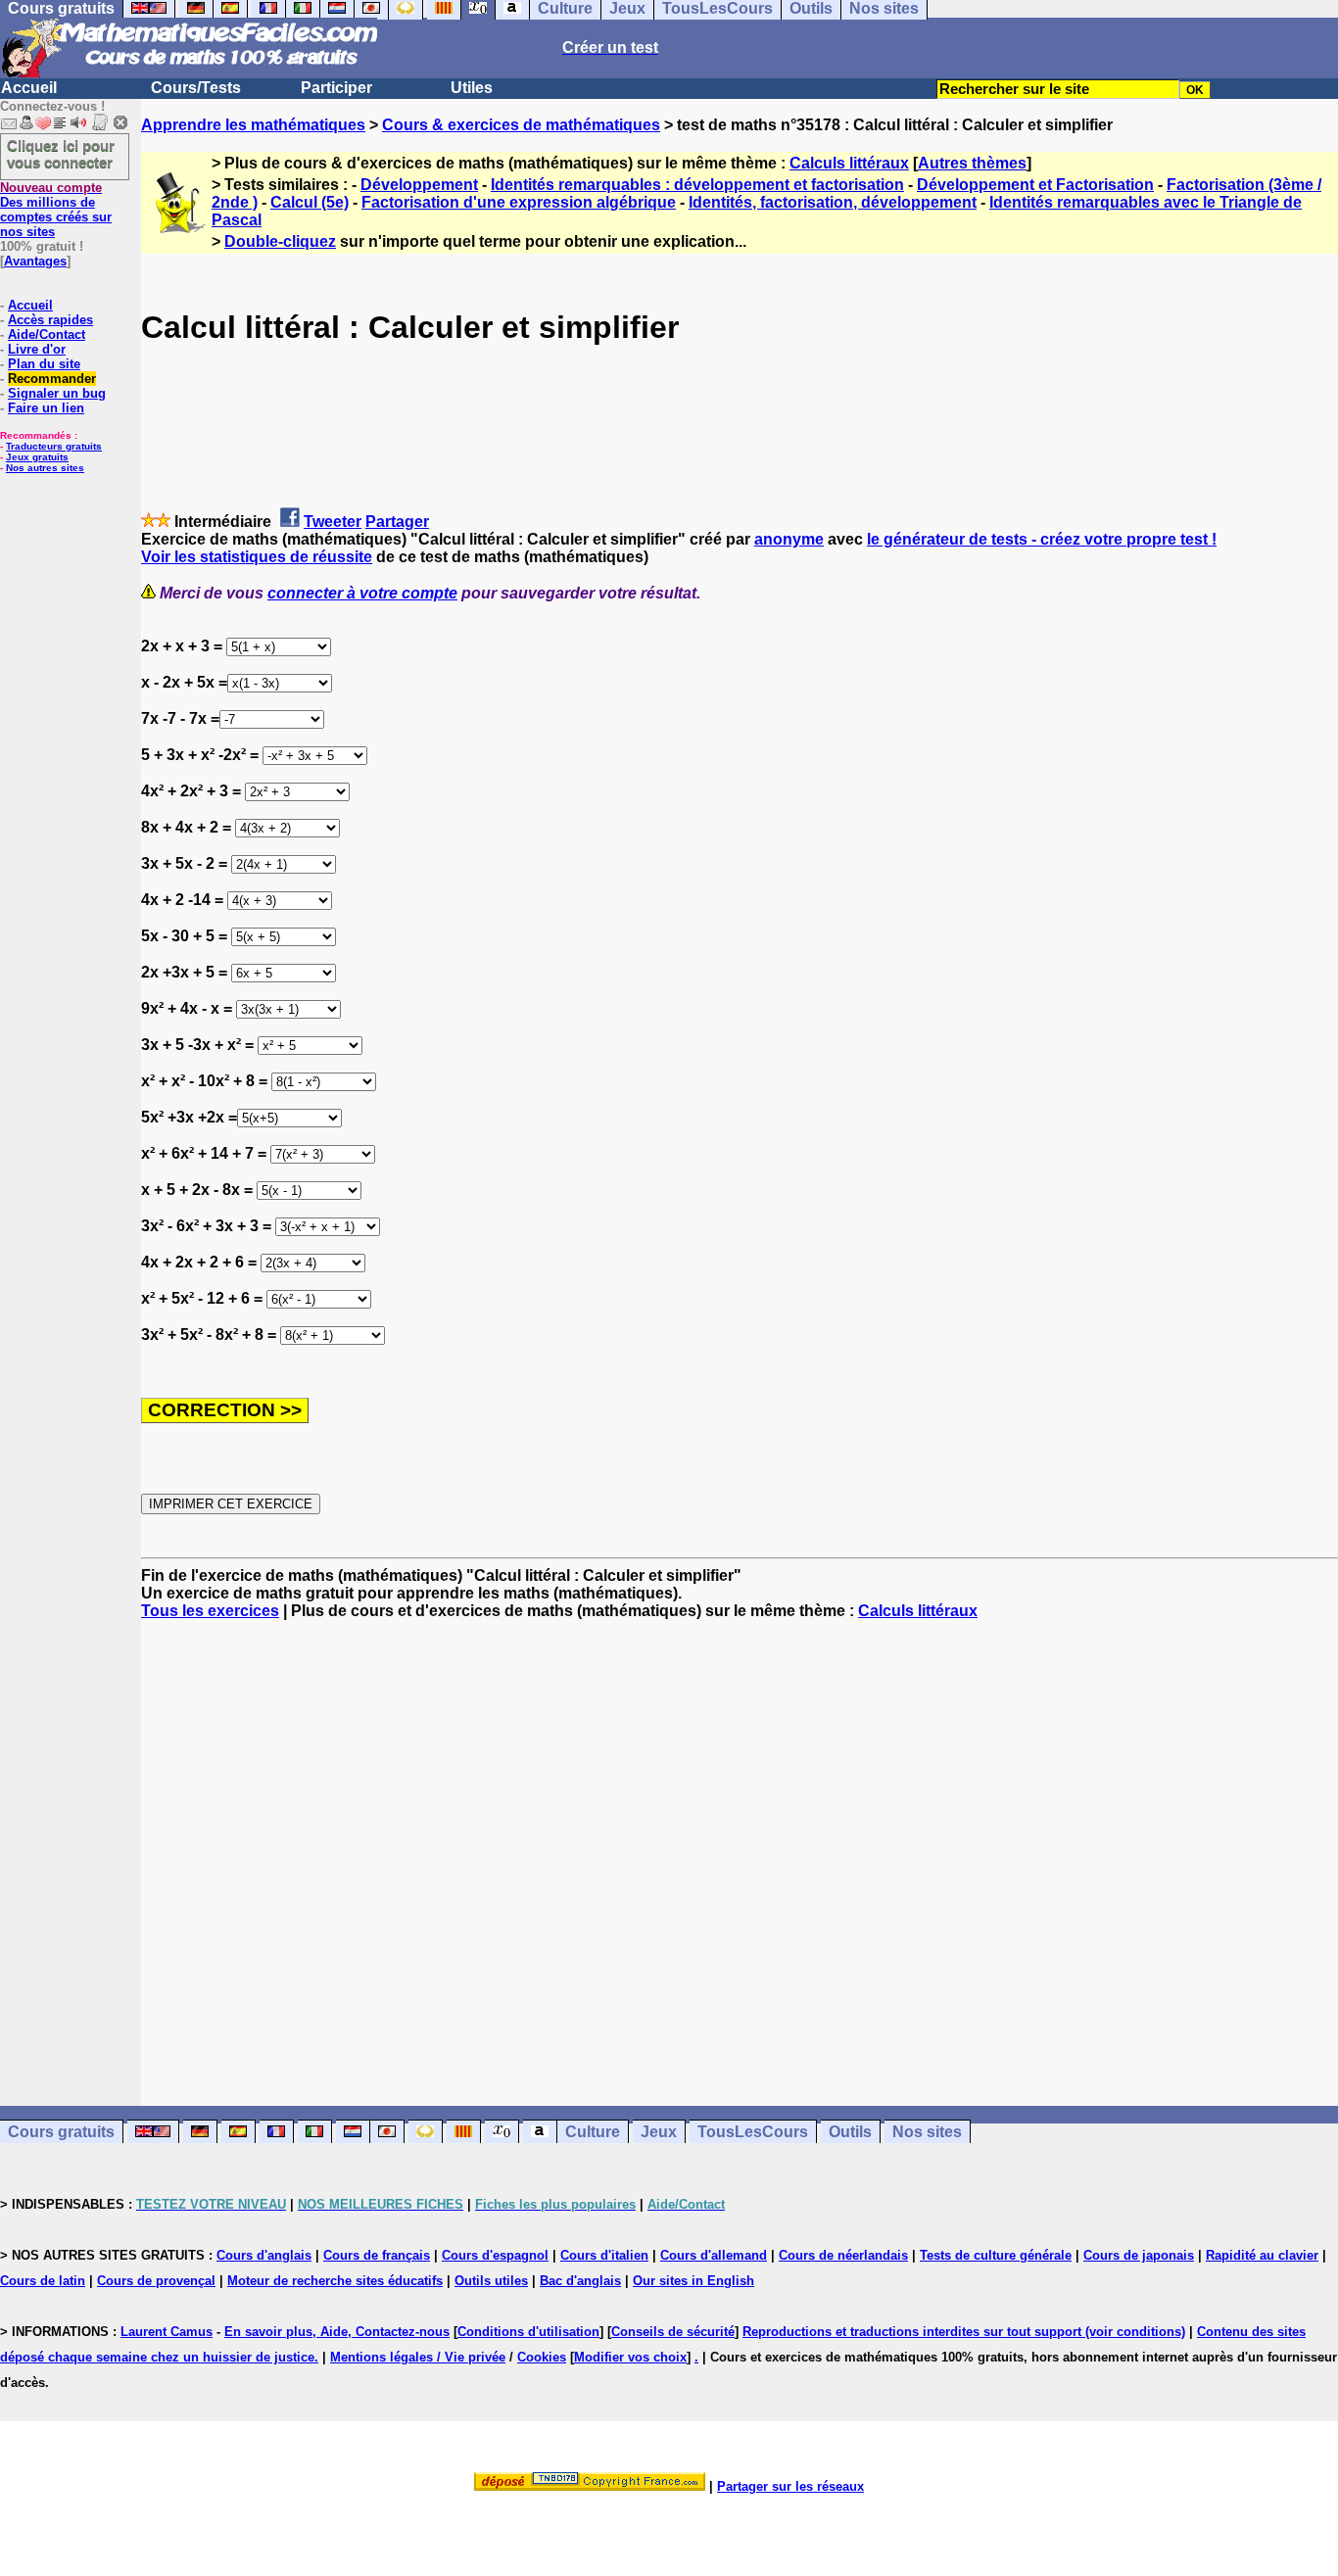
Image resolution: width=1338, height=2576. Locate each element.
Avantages (35, 261)
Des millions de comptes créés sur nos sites (56, 210)
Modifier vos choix (630, 2357)
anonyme (789, 539)
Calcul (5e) (310, 202)
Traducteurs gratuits (54, 446)
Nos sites (927, 2132)
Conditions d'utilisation (528, 2332)
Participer (336, 88)
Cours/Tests (196, 88)
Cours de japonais (1139, 2255)
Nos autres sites (45, 468)
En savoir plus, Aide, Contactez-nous (337, 2332)
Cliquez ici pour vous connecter (61, 154)
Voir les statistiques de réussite (257, 557)
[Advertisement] (740, 1845)
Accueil (29, 88)
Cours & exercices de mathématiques (521, 125)
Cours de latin (43, 2281)
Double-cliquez (280, 241)
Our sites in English (693, 2281)
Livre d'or (37, 349)
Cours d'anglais (264, 2255)
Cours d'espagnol (495, 2255)
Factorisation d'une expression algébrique (519, 202)
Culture (593, 2132)
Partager (397, 522)
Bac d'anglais (580, 2281)
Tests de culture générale (996, 2255)
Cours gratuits (61, 2132)
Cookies (542, 2357)
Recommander (52, 379)
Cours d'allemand (714, 2255)
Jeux (659, 2132)
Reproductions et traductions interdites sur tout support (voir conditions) (964, 2332)
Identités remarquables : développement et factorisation (697, 185)
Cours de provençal (156, 2281)
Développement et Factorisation (1035, 185)
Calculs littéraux (849, 163)
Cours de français (377, 2255)
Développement (419, 185)
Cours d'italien (604, 2255)
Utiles (472, 88)
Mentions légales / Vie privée (418, 2357)
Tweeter (333, 522)
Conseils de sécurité (673, 2332)
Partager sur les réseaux (790, 2486)
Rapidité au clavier (1262, 2255)
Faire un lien (46, 408)
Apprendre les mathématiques (253, 125)
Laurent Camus (167, 2332)
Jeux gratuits (37, 457)
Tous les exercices (210, 1611)
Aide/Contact (47, 334)
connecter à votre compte (362, 593)
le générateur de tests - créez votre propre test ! (1042, 539)
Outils (850, 2132)
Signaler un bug (57, 393)
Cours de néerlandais (843, 2255)
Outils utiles (491, 2281)
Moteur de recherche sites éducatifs (335, 2281)
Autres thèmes (972, 163)
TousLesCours (753, 2132)
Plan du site (44, 364)
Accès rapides (50, 320)
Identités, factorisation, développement (833, 202)
